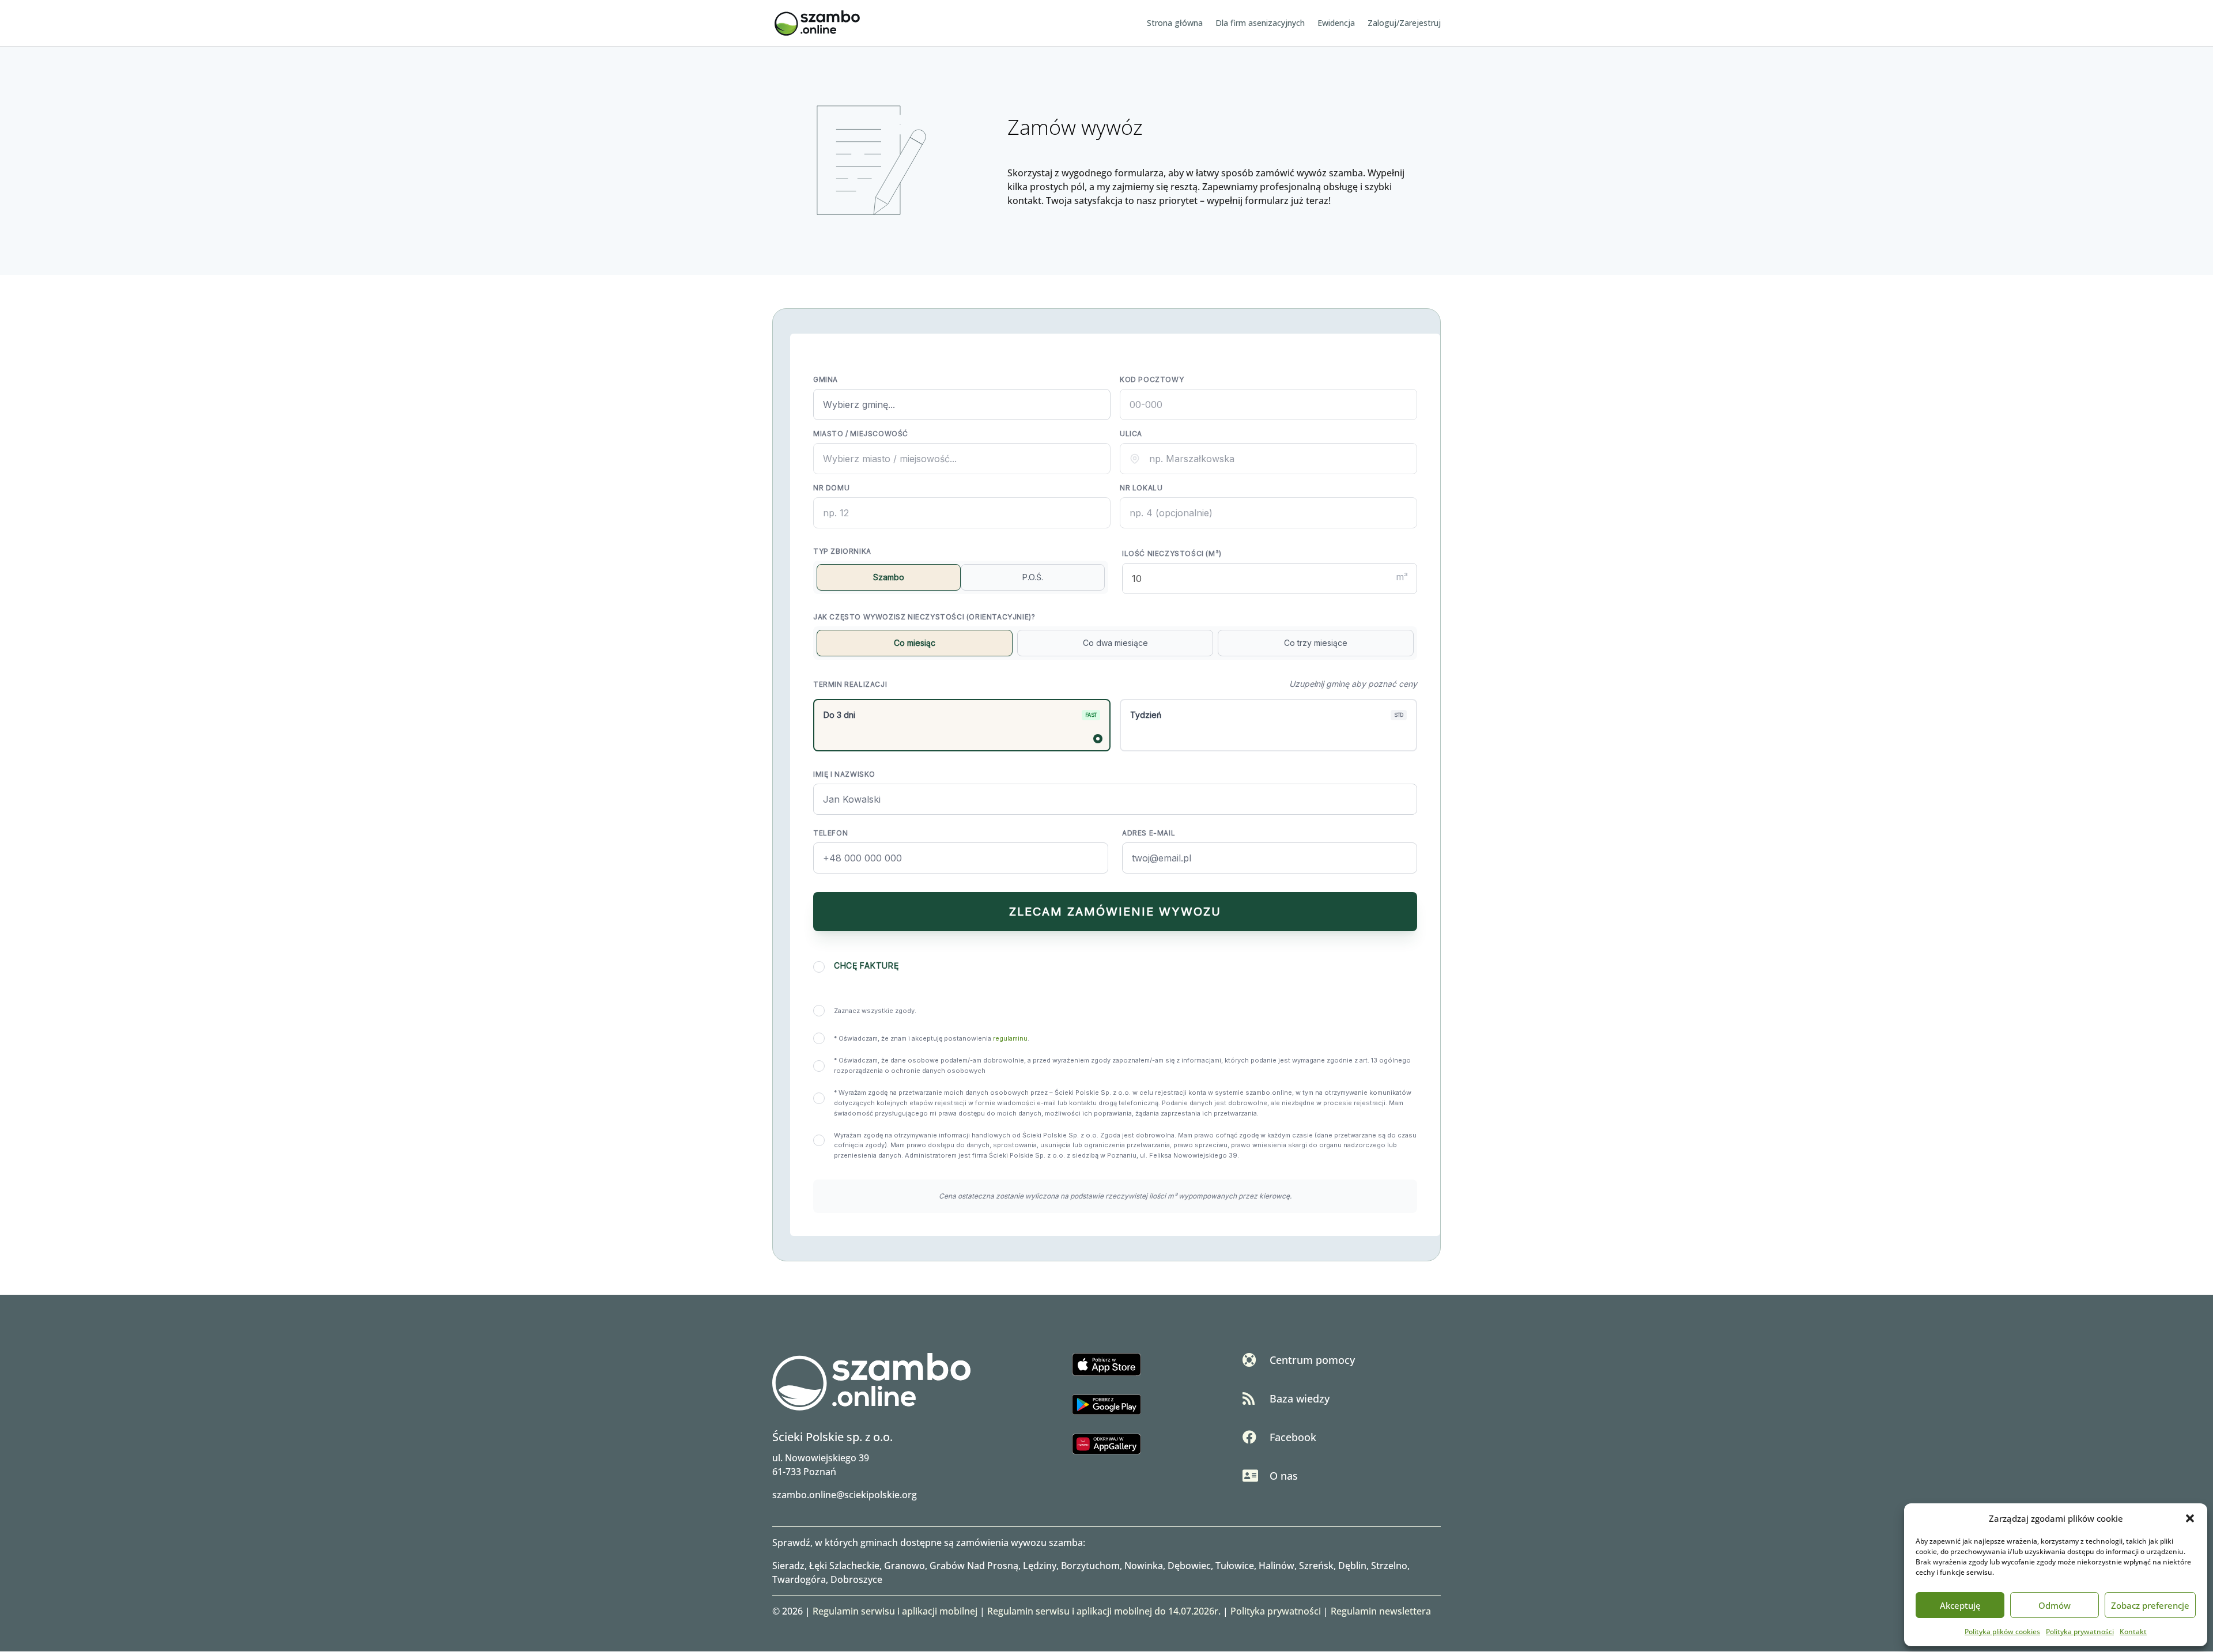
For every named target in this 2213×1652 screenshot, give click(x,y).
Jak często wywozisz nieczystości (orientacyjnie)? (924, 617)
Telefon (830, 833)
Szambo (889, 577)
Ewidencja (1336, 24)
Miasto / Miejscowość (861, 434)
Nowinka (1144, 1566)
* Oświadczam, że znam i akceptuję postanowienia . (932, 1038)
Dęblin (1352, 1566)
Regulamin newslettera (1381, 1611)
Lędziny (1040, 1566)
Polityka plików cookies (2002, 1632)
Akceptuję (1960, 1605)
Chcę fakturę (866, 965)
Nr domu (831, 488)
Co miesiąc (915, 643)
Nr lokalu (1141, 488)
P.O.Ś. (1033, 577)
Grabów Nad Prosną (974, 1566)
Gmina (826, 379)
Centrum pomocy (1312, 1360)
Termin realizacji (850, 684)
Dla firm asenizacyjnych (1260, 24)
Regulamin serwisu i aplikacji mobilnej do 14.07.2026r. (1104, 1611)
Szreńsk (1316, 1566)
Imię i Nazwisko (844, 774)
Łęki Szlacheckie (844, 1566)
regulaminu (1010, 1038)
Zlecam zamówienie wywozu (1115, 912)
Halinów (1277, 1566)
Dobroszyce (856, 1579)
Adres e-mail (1149, 833)
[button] (2190, 1518)
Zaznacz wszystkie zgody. (875, 1011)
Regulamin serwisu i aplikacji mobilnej (895, 1611)
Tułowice (1235, 1566)
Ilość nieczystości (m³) (1172, 553)
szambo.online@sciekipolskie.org (845, 1495)
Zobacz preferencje (2150, 1605)
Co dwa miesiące (1115, 643)
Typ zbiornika (842, 551)
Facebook (1293, 1437)
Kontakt (2133, 1632)
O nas (1284, 1476)
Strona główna (1175, 24)
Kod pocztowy (1152, 379)
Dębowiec (1189, 1566)
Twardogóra (799, 1579)
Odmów (2055, 1605)
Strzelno (1389, 1566)
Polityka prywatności (2080, 1632)
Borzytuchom (1090, 1566)
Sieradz (788, 1566)
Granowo (905, 1566)
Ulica (1131, 434)
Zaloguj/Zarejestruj (1404, 24)
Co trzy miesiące (1316, 643)
